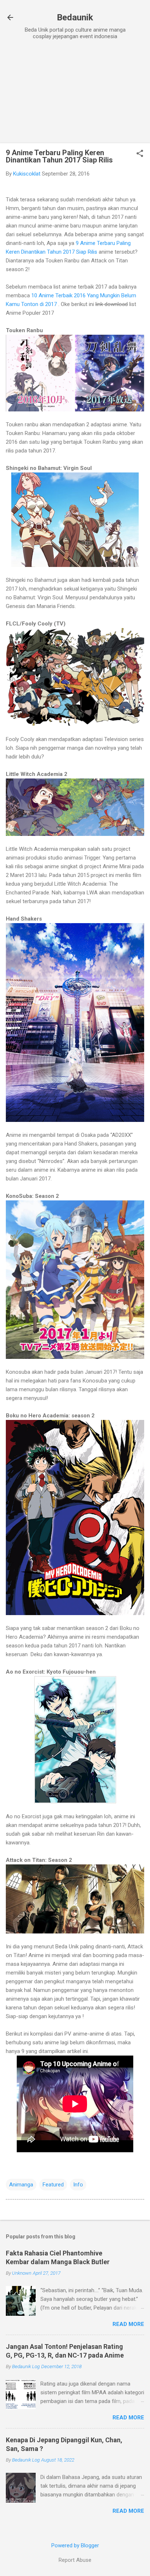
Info (78, 2185)
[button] (140, 154)
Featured (53, 2185)
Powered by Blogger (75, 2545)
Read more (128, 2324)
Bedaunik (75, 17)
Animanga (21, 2185)
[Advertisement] (75, 92)
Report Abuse (75, 2560)
